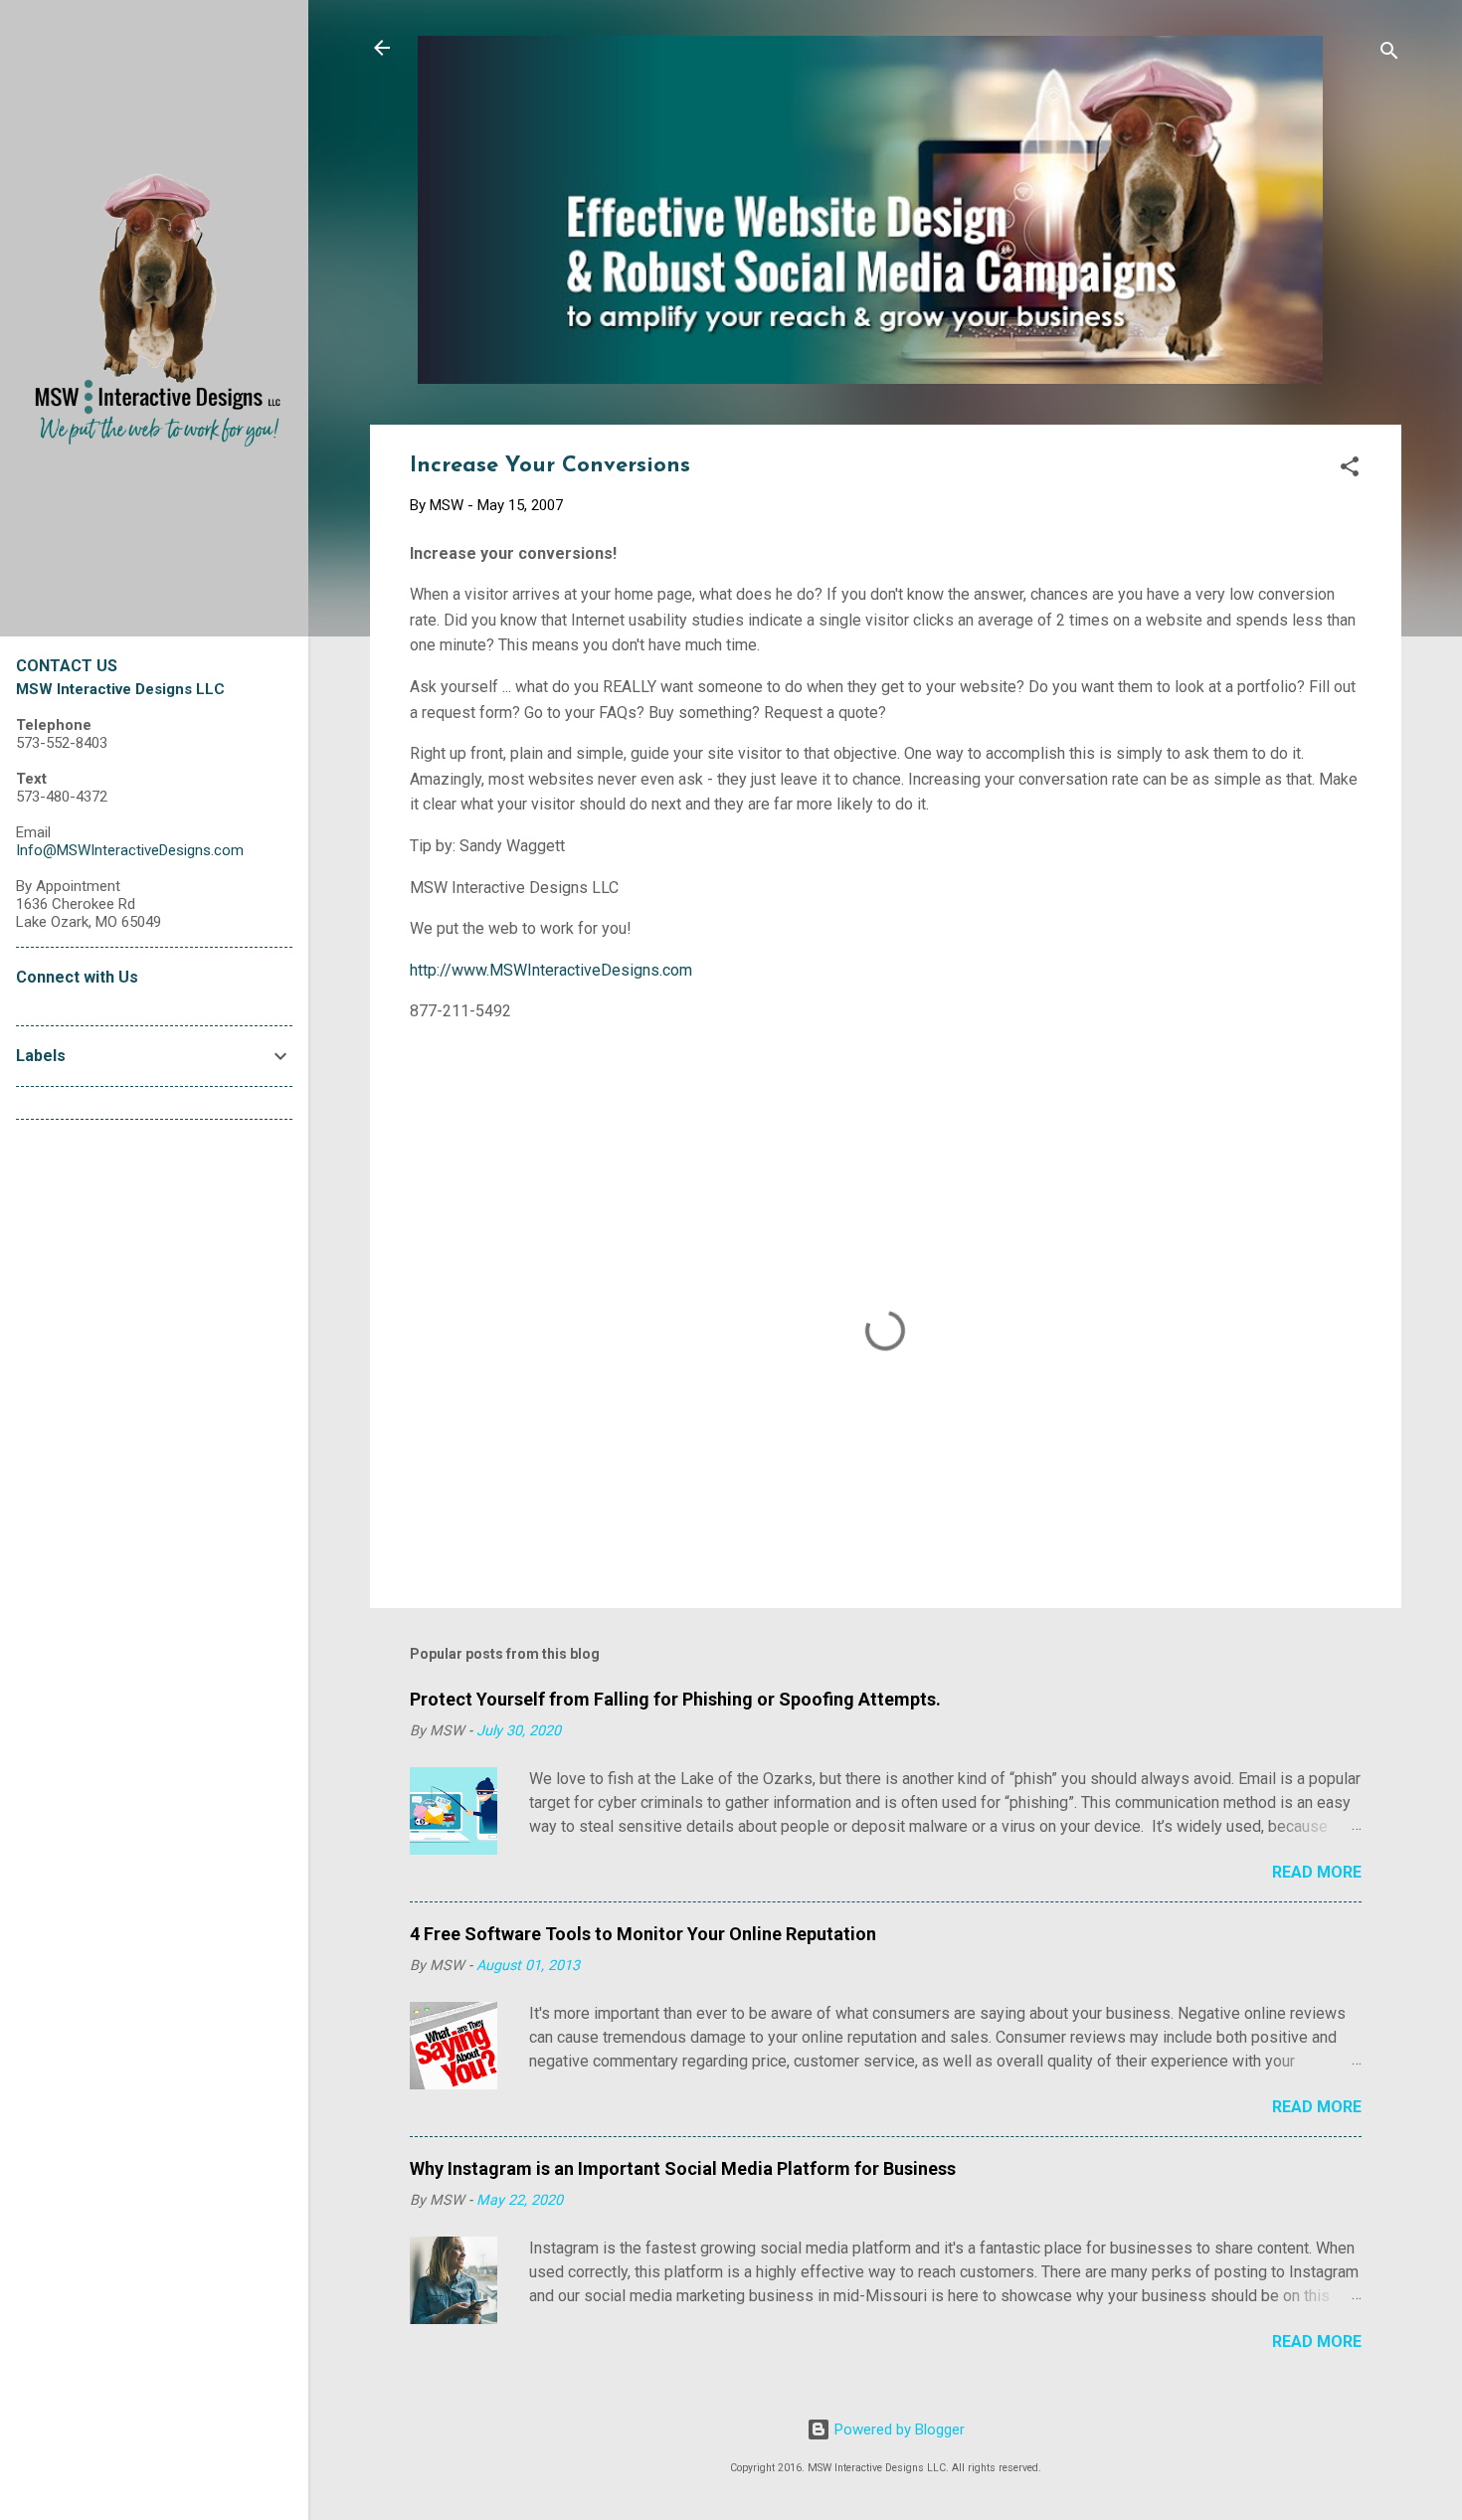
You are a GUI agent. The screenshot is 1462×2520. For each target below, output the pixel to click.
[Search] (1389, 54)
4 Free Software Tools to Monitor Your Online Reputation (643, 1934)
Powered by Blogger (898, 2430)
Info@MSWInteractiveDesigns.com (130, 850)
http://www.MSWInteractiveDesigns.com (551, 970)
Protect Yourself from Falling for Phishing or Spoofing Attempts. (675, 1699)
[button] (1350, 470)
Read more (1317, 1872)
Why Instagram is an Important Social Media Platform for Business (683, 2168)
